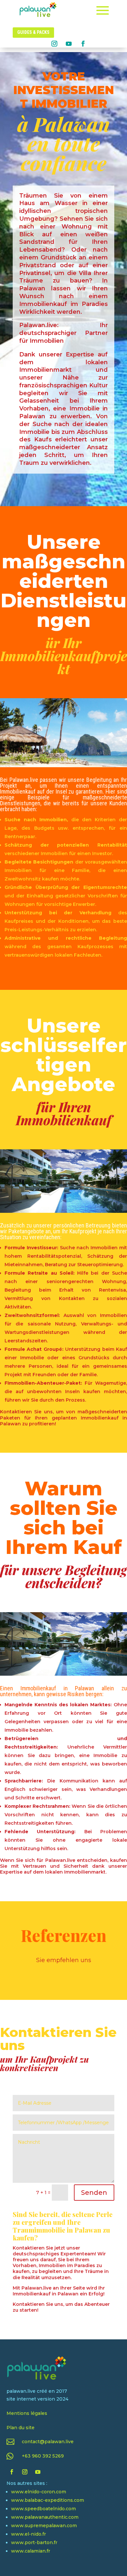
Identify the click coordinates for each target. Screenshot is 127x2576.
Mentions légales (27, 2413)
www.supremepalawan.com (44, 2526)
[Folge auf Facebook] (83, 44)
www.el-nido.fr (28, 2534)
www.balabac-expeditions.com (48, 2500)
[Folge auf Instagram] (54, 44)
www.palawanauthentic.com (45, 2517)
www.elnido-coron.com (39, 2492)
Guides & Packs (33, 32)
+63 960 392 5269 (43, 2456)
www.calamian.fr (31, 2551)
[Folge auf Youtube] (69, 44)
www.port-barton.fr (34, 2542)
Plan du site (21, 2428)
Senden (94, 2193)
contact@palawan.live (48, 2442)
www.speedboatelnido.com (43, 2509)
